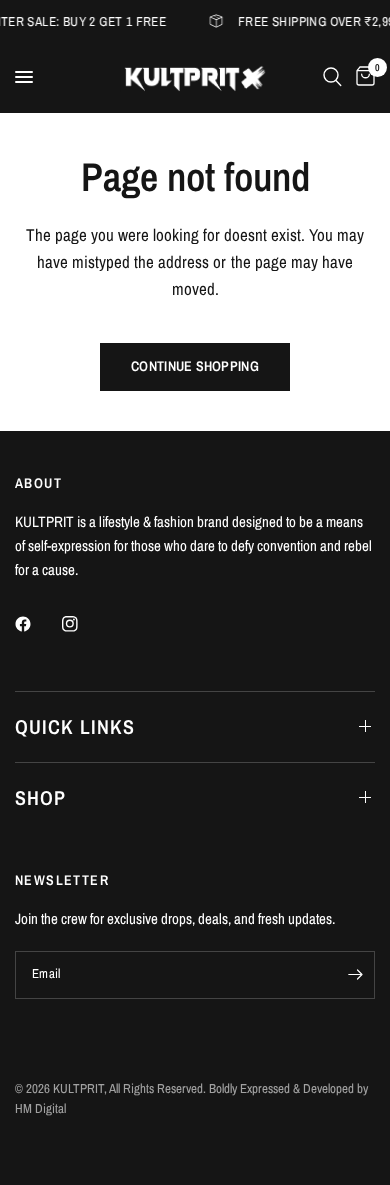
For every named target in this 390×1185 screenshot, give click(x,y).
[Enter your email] (355, 975)
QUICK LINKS (75, 726)
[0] (362, 77)
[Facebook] (37, 624)
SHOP (40, 797)
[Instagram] (84, 624)
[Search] (332, 77)
